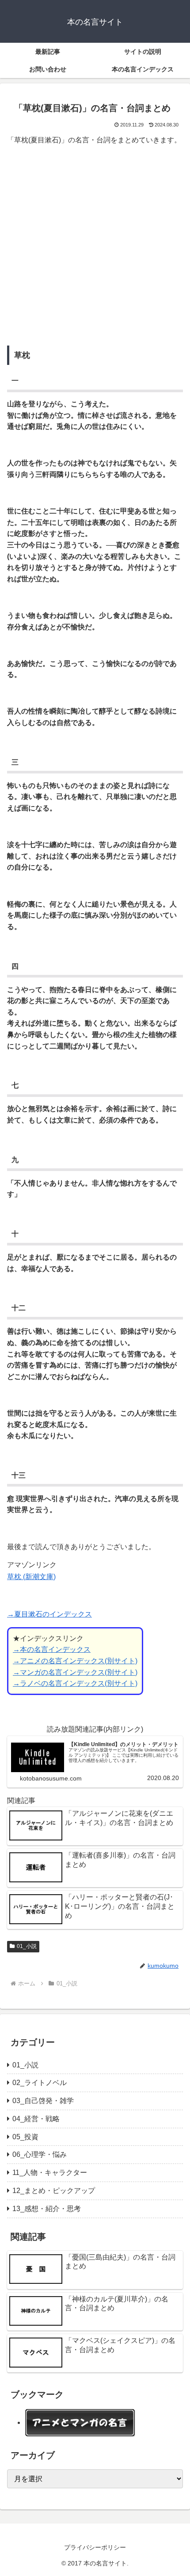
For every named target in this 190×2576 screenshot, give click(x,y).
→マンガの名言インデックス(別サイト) (75, 1672)
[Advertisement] (95, 248)
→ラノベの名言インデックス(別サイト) (75, 1683)
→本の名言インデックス (52, 1649)
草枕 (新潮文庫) (31, 1577)
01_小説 (27, 1946)
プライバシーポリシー (95, 2547)
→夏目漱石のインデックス (49, 1614)
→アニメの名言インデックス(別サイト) (75, 1661)
